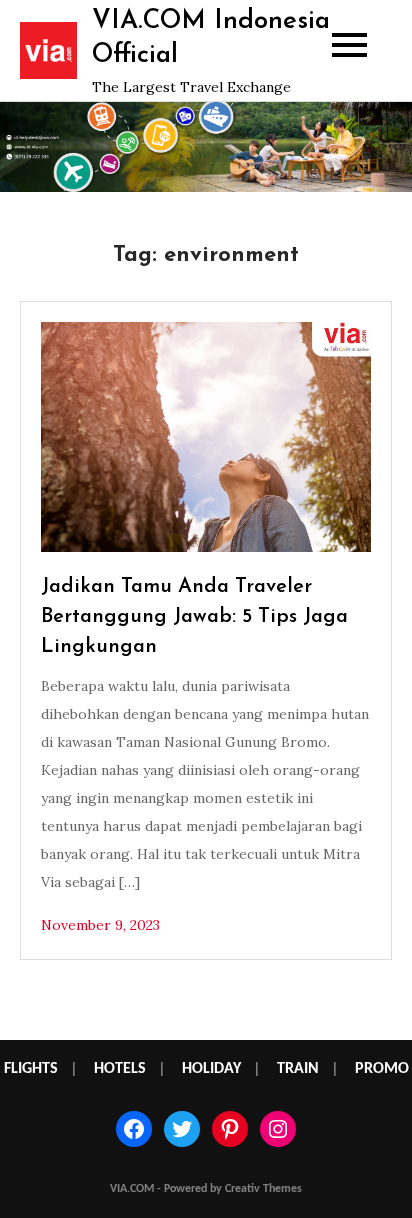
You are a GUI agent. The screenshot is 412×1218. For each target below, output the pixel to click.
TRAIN (298, 1069)
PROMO (382, 1069)
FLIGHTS (31, 1069)
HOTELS (120, 1069)
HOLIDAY (211, 1069)
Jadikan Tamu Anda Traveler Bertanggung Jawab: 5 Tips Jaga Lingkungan (194, 617)
